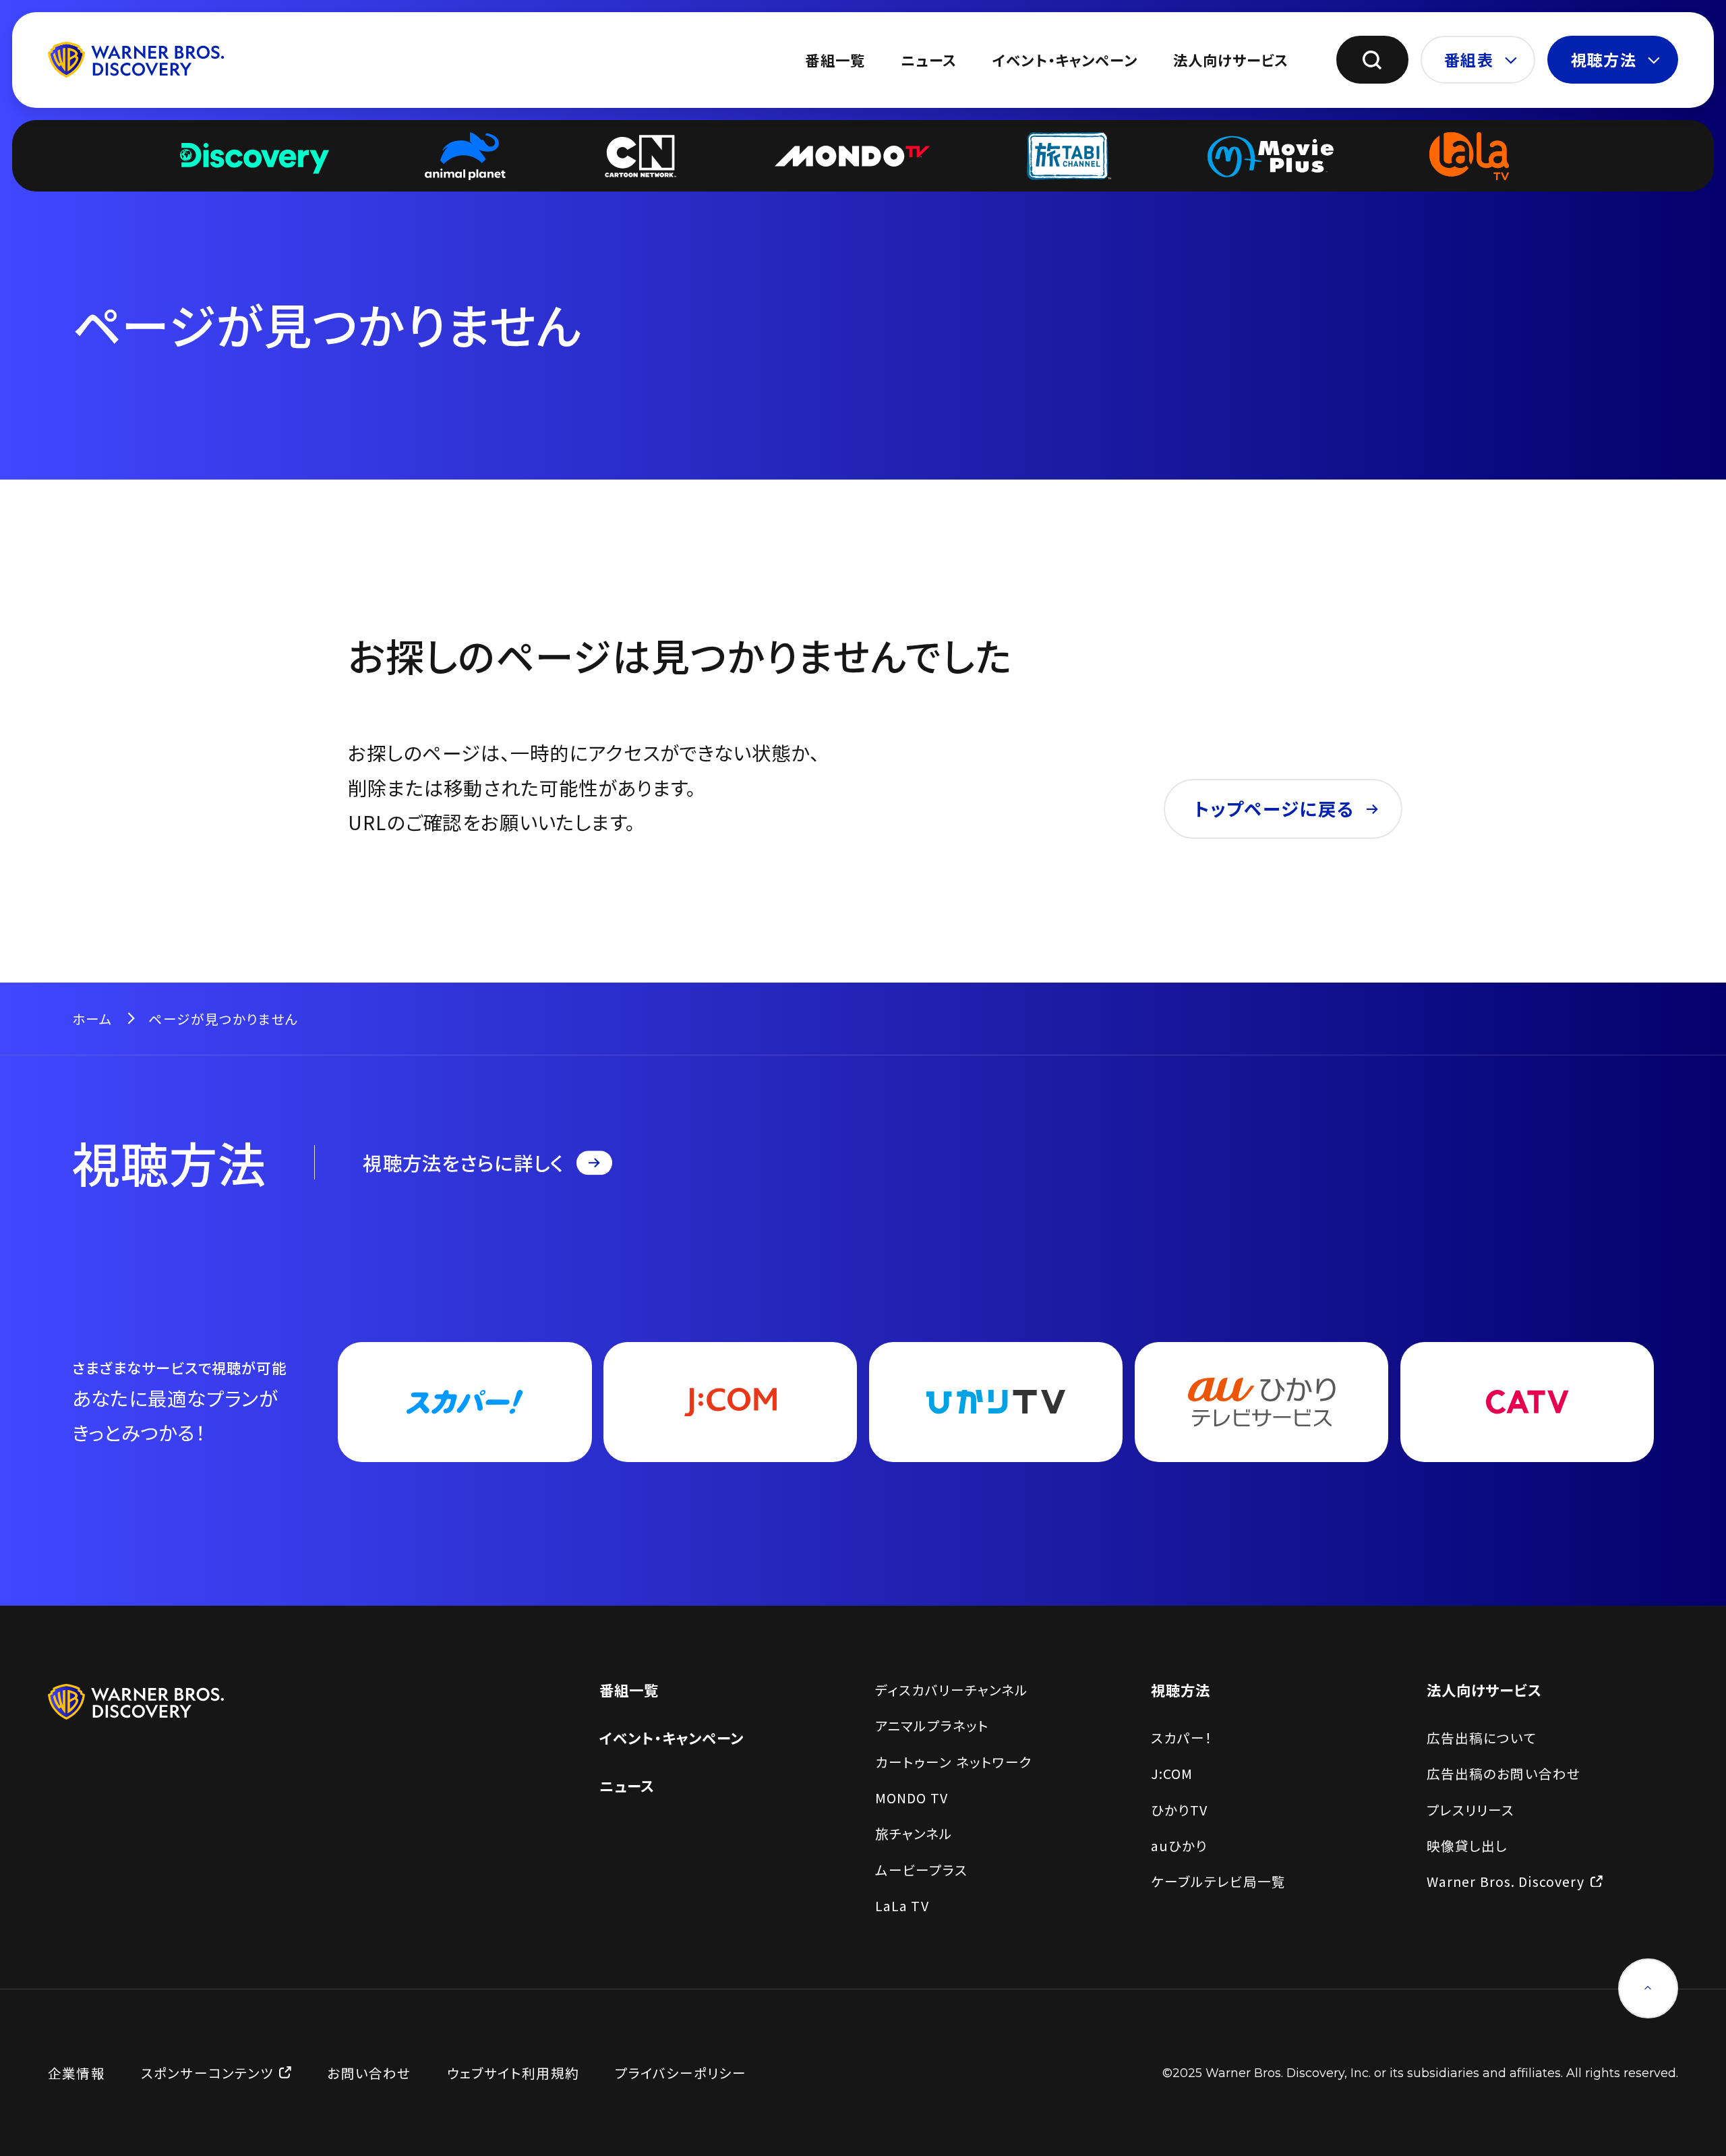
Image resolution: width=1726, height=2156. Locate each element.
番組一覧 (835, 60)
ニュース (929, 60)
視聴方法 (1604, 59)
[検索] (1372, 60)
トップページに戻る (1274, 808)
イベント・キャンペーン (1065, 60)
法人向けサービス (1231, 60)
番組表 (1468, 59)
